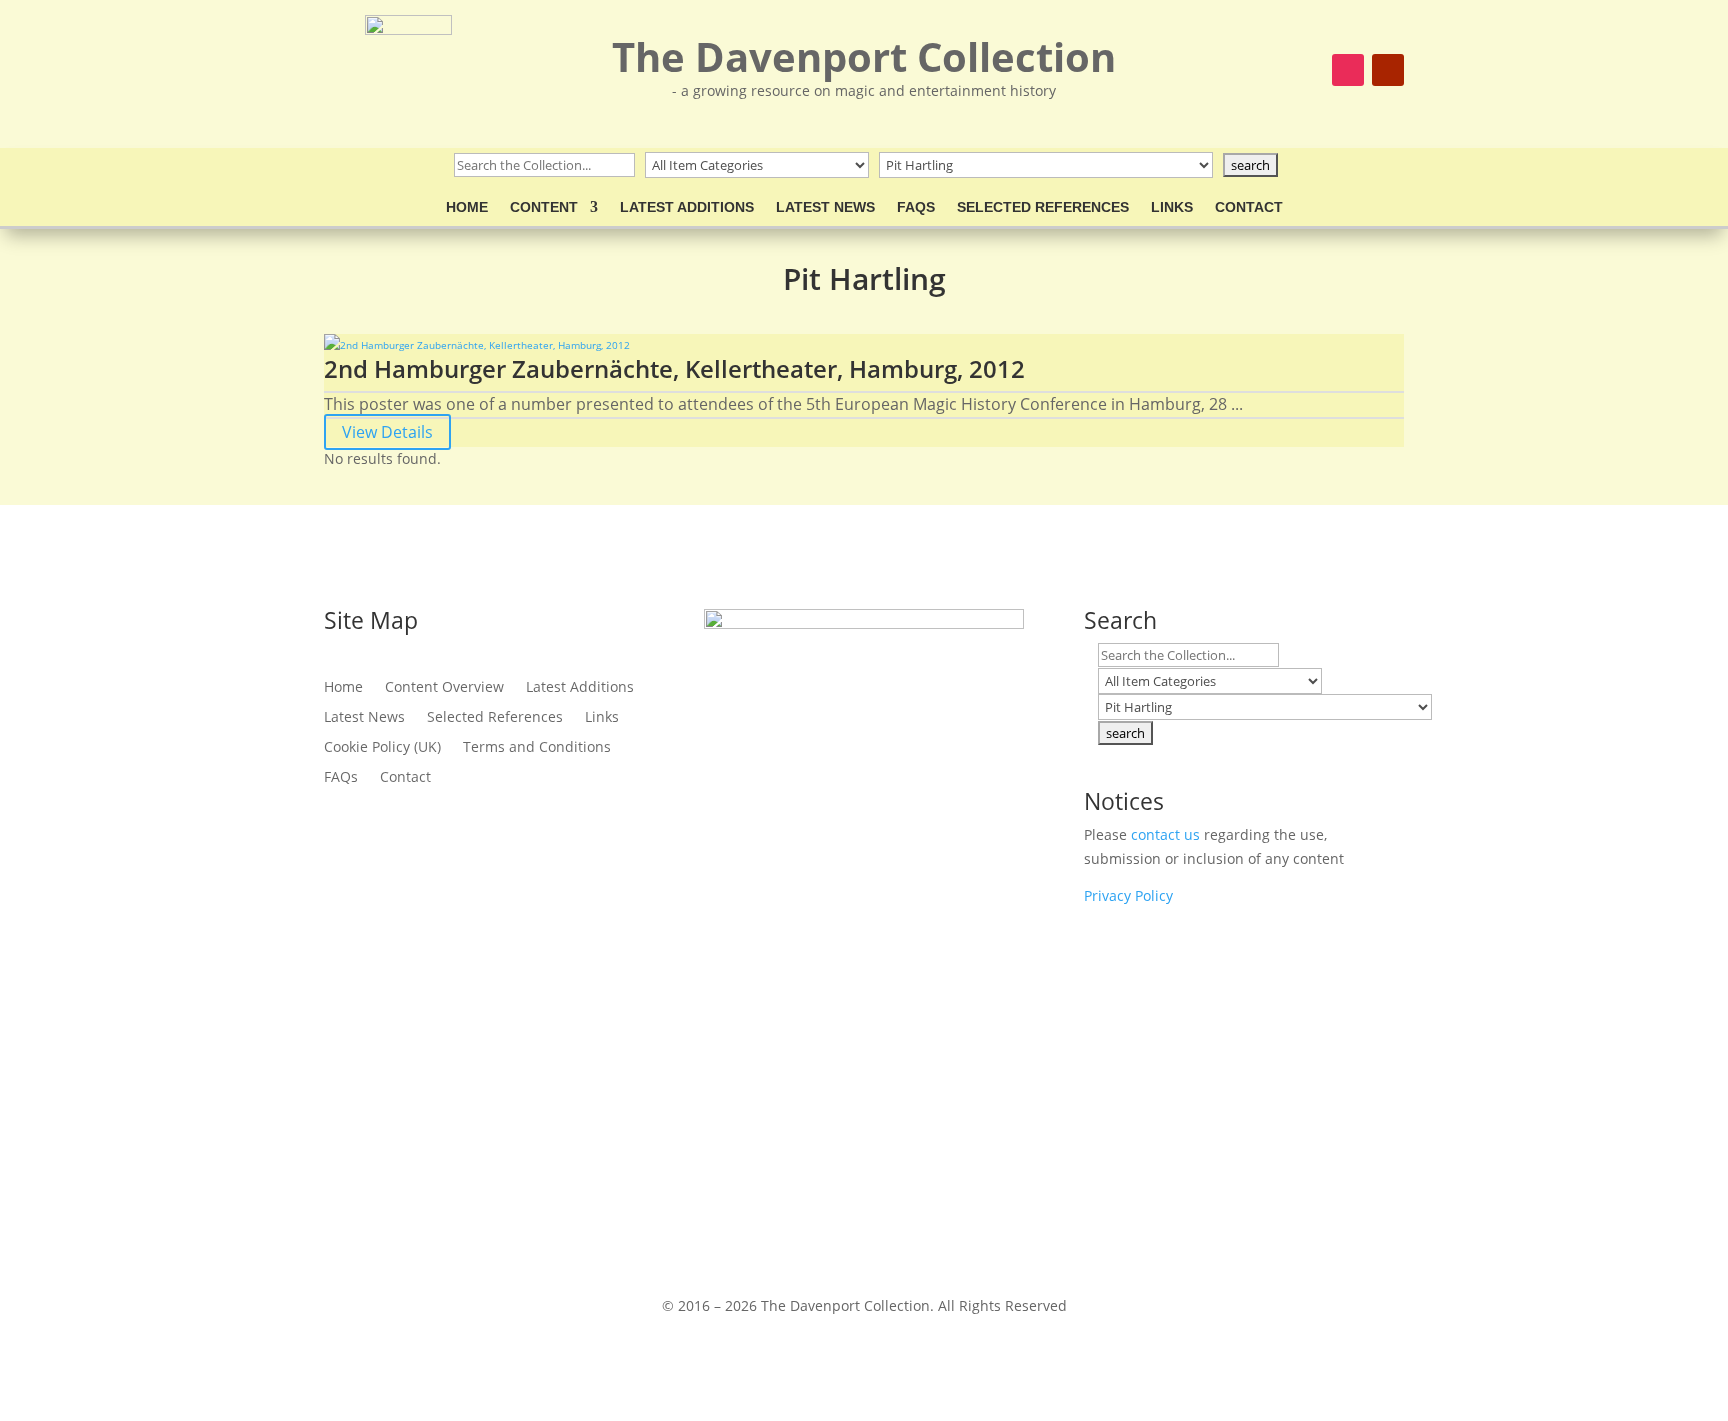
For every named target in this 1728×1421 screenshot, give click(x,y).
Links (1172, 207)
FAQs (916, 207)
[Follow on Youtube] (1388, 70)
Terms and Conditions (537, 748)
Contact (1249, 207)
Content (544, 207)
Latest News (825, 207)
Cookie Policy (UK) (382, 748)
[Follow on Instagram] (1348, 70)
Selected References (1043, 207)
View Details (387, 432)
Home (467, 207)
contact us (1165, 834)
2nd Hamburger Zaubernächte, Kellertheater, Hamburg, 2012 (674, 368)
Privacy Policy (1128, 895)
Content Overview (444, 688)
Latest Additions (687, 207)
